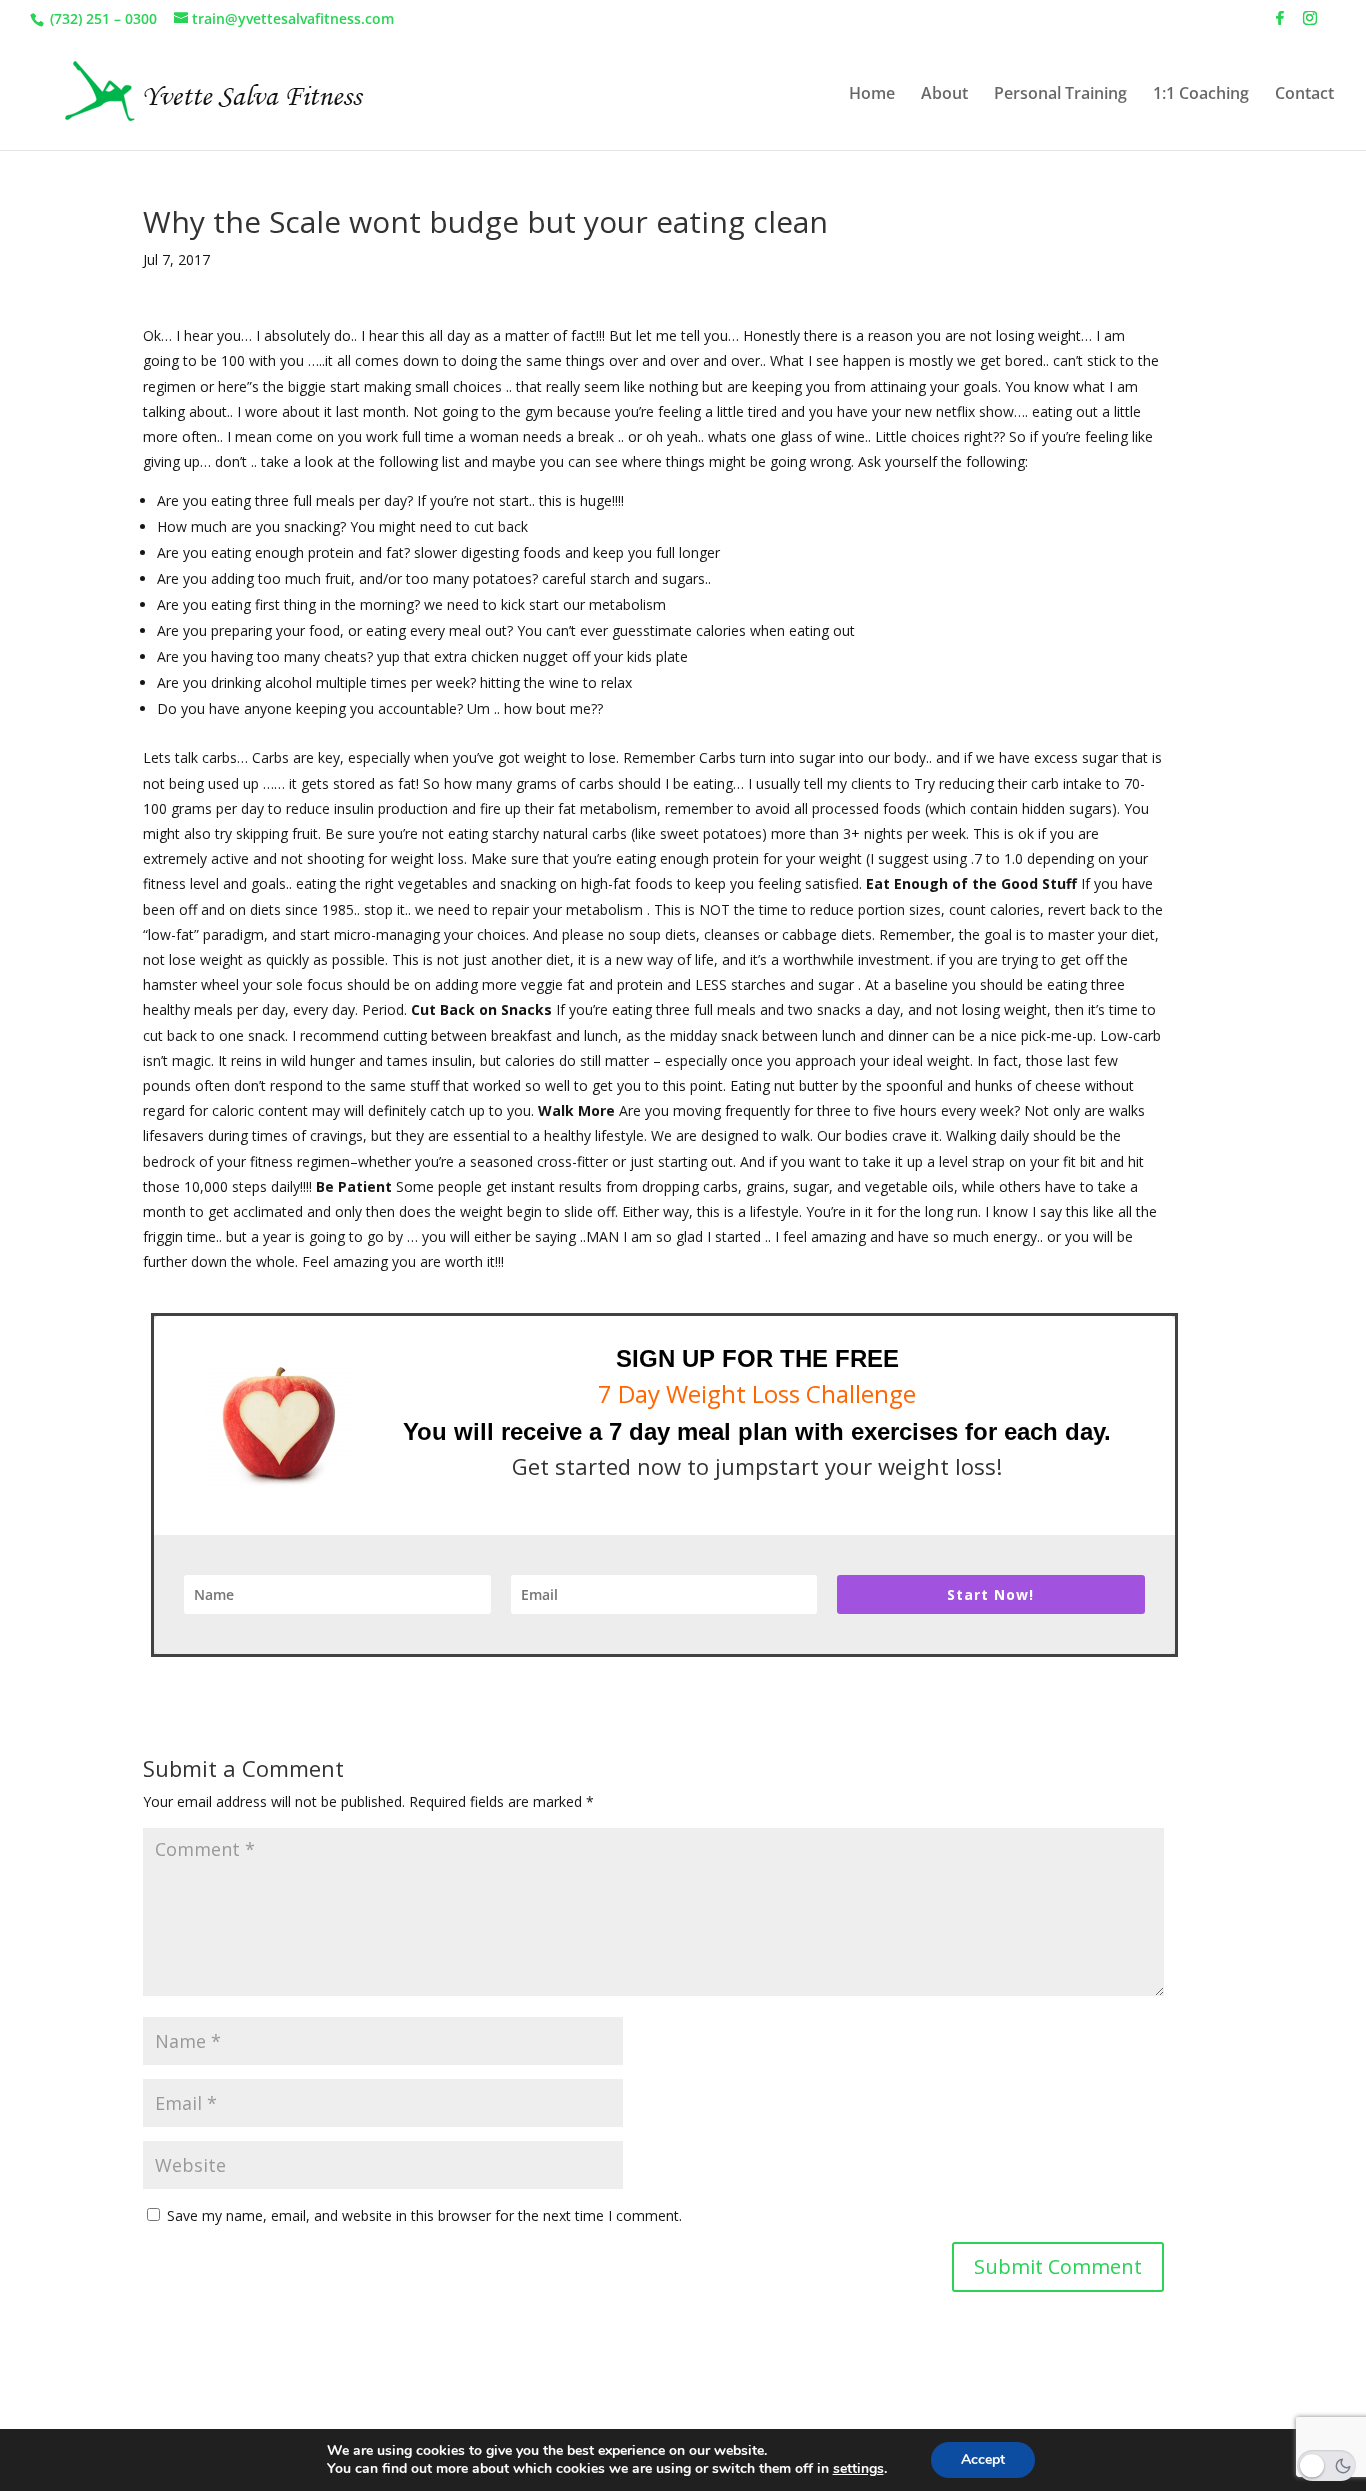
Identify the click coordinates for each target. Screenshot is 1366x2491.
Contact (1304, 95)
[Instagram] (1310, 23)
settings (858, 2469)
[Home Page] (209, 91)
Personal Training (1060, 95)
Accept (983, 2459)
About (944, 95)
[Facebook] (1280, 23)
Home (872, 95)
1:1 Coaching (1201, 95)
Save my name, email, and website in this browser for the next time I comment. (424, 2215)
